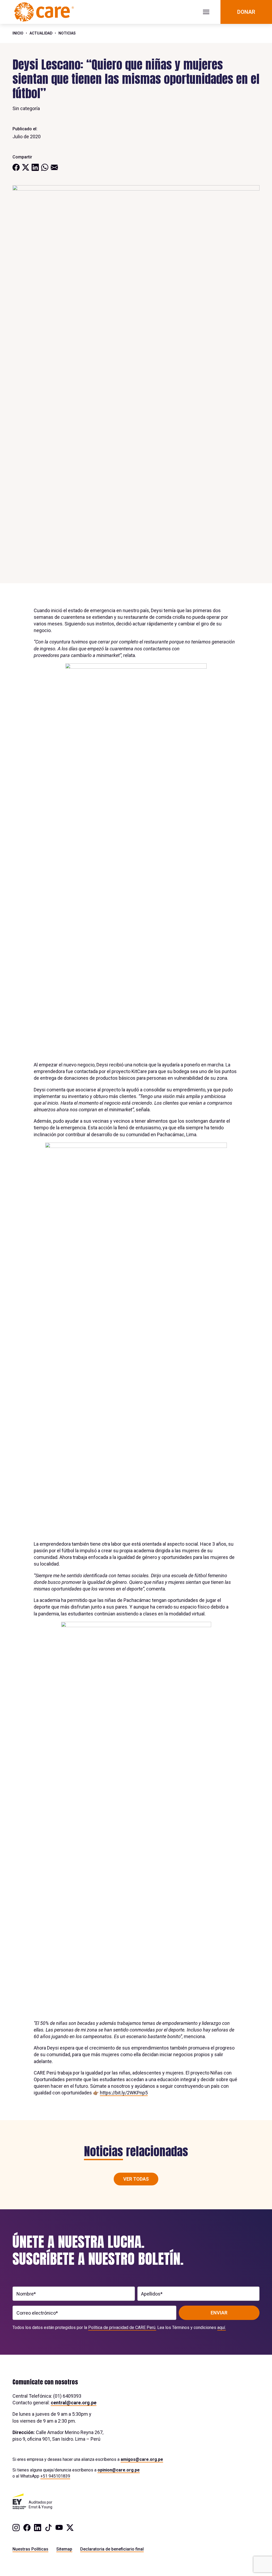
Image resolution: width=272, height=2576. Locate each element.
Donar (246, 12)
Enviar (219, 2313)
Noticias (67, 33)
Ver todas (136, 2179)
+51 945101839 (55, 2476)
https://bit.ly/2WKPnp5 (124, 2093)
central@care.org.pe (74, 2403)
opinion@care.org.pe (119, 2470)
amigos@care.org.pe (142, 2459)
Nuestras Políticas (30, 2549)
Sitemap (64, 2549)
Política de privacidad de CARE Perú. (122, 2328)
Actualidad (41, 33)
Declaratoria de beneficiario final (112, 2549)
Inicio (18, 33)
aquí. (222, 2328)
